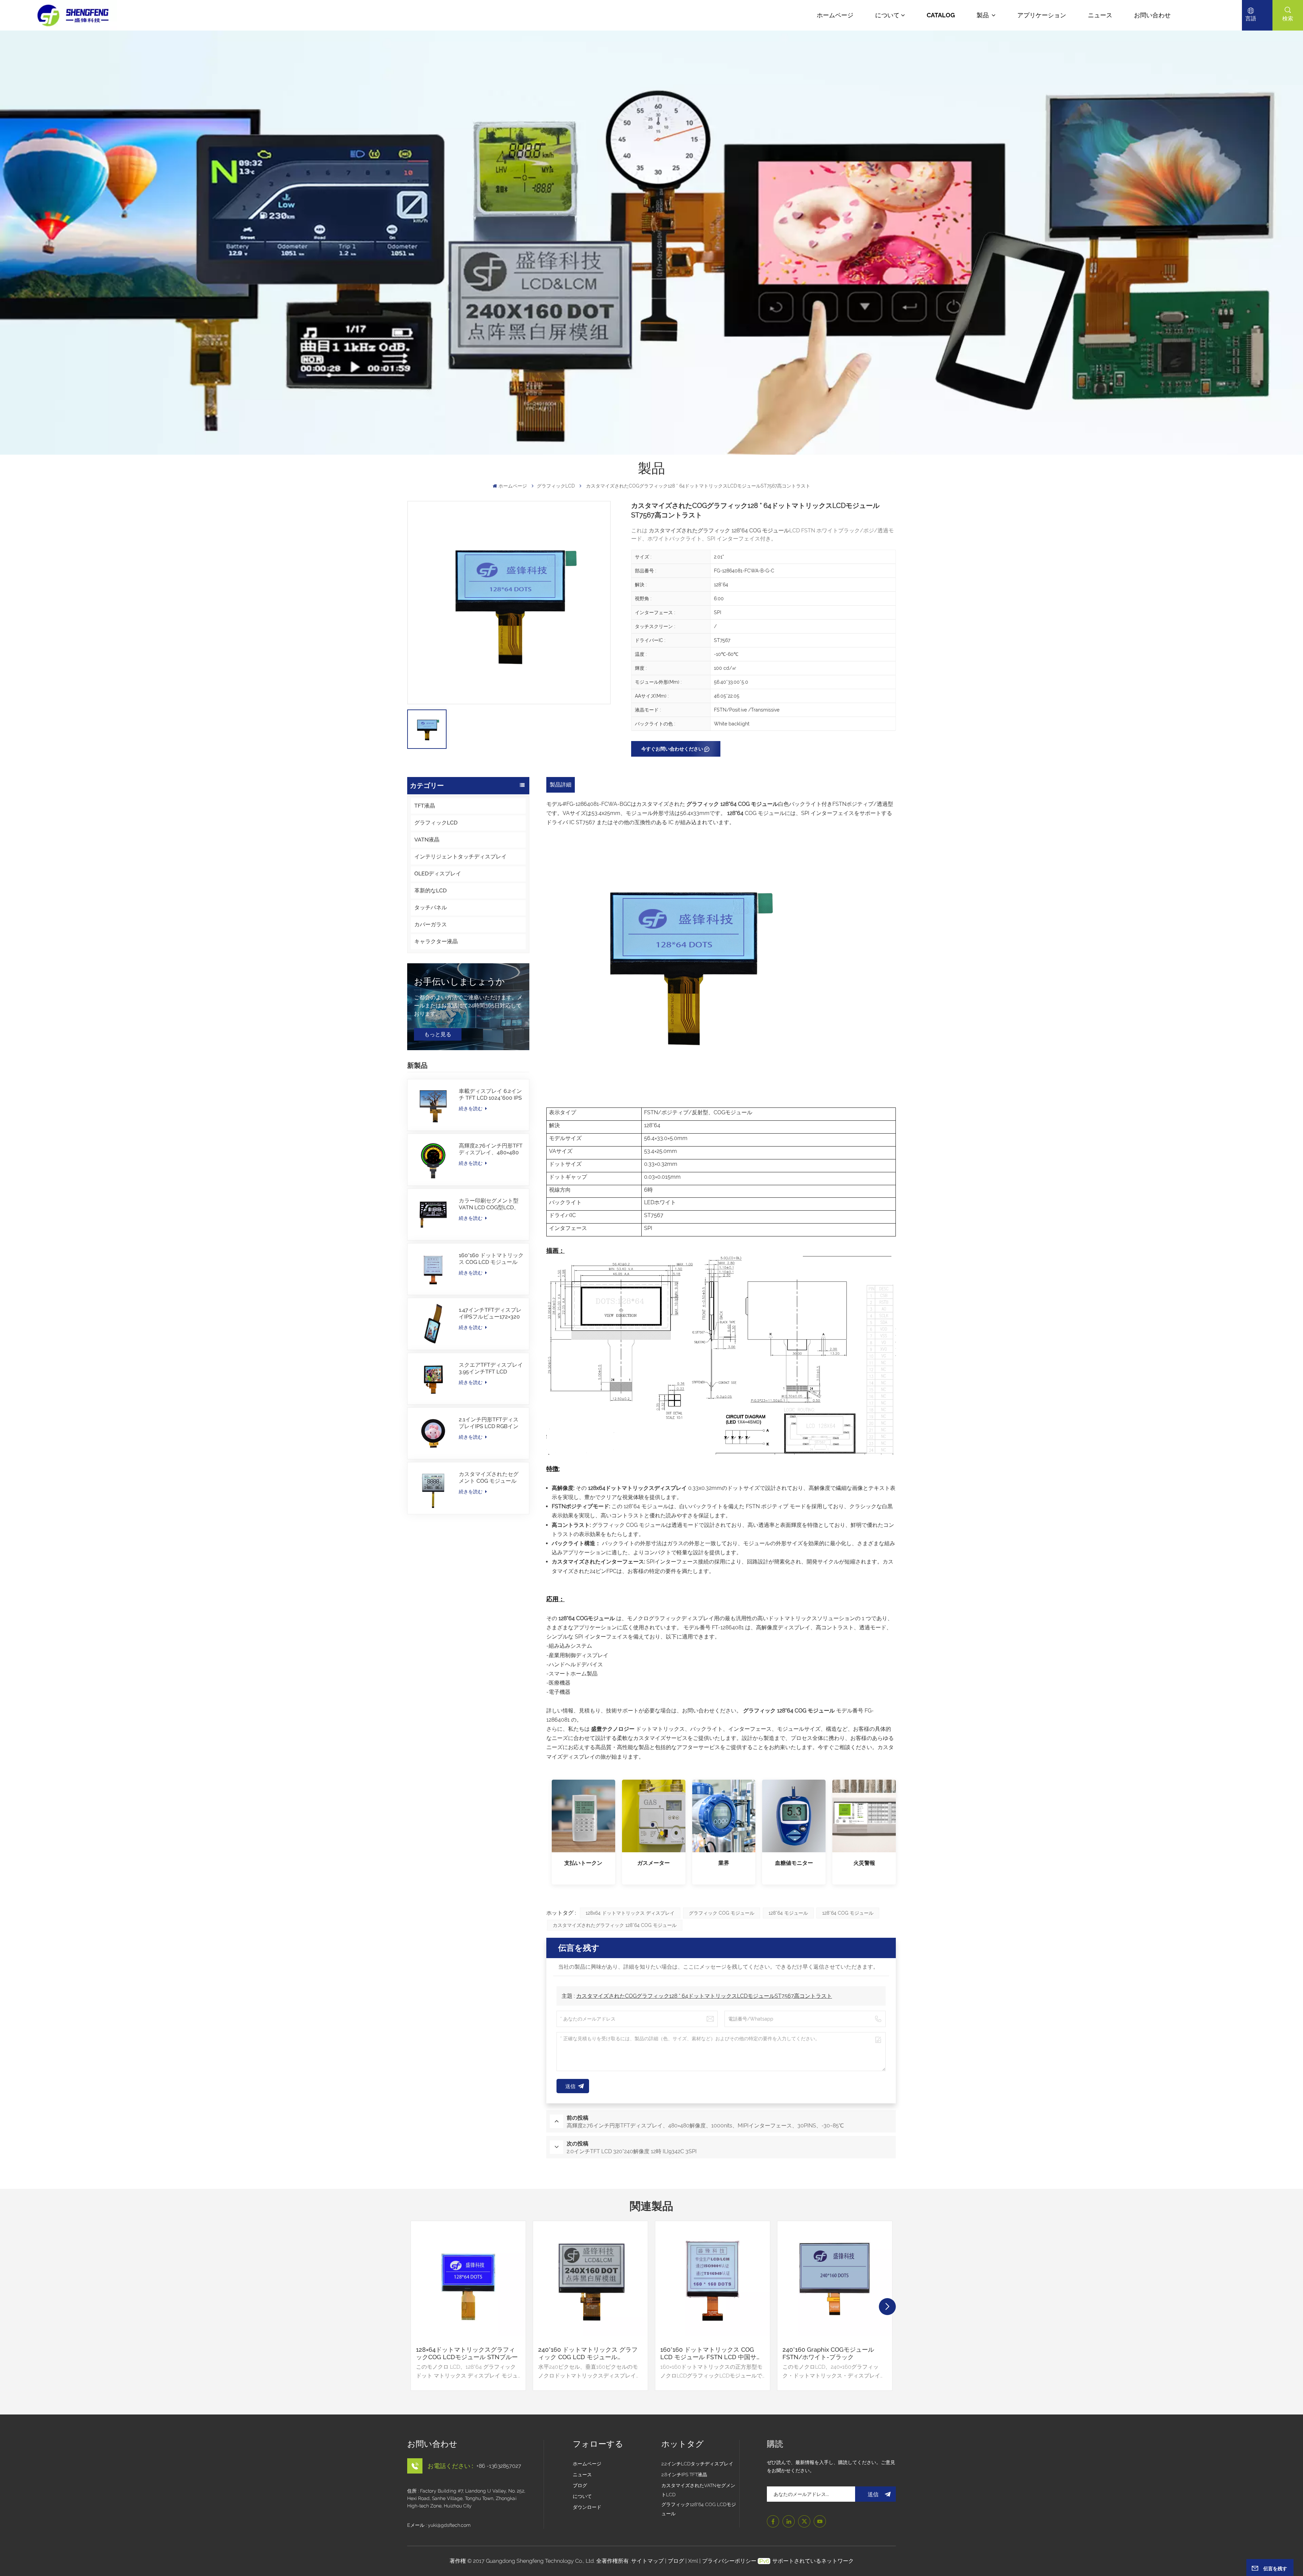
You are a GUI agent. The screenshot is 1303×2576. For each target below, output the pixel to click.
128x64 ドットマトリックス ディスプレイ (630, 1913)
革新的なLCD (430, 891)
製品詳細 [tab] (561, 785)
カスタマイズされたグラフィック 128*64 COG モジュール (615, 1925)
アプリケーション (1042, 15)
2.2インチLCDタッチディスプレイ (697, 2464)
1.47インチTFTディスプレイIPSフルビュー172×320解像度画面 (490, 1313)
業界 (724, 1863)
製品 (983, 15)
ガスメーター (654, 1863)
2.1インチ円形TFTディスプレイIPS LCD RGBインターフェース (489, 1423)
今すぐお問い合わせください (672, 749)
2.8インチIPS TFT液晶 (684, 2475)
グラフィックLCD (556, 486)
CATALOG (941, 15)
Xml (693, 2561)
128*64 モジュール (788, 1913)
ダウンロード (587, 2507)
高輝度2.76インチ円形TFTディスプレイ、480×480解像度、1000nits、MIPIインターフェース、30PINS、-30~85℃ (491, 1149)
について (887, 15)
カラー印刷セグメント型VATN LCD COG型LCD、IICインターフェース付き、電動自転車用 (489, 1204)
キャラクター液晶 (436, 941)
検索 (1288, 18)
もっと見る (438, 1034)
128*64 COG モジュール (848, 1913)
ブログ (580, 2485)
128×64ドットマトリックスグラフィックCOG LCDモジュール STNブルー (467, 2353)
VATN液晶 (427, 840)
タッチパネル (431, 907)
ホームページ (835, 15)
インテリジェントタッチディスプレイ (460, 857)
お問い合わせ (1152, 15)
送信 (873, 2494)
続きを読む (471, 1109)
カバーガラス (431, 924)
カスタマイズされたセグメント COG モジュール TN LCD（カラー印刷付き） (489, 1478)
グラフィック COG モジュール (722, 1913)
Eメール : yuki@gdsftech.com (439, 2525)
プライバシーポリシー (729, 2561)
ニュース (1100, 15)
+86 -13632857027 (499, 2466)
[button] (887, 2307)
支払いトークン (583, 1863)
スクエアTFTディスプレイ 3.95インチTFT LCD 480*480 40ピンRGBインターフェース (491, 1368)
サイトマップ (648, 2561)
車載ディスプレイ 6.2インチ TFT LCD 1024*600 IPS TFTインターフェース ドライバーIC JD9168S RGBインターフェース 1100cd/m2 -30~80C (490, 1095)
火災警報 (864, 1863)
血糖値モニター (794, 1863)
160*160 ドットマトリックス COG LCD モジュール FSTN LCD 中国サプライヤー (491, 1259)
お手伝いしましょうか (459, 982)
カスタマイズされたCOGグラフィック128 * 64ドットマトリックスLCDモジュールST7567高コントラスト (704, 1996)
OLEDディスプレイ (438, 874)
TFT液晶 (425, 806)
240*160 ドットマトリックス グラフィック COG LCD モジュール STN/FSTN (588, 2353)
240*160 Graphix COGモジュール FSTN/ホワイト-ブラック (828, 2353)
